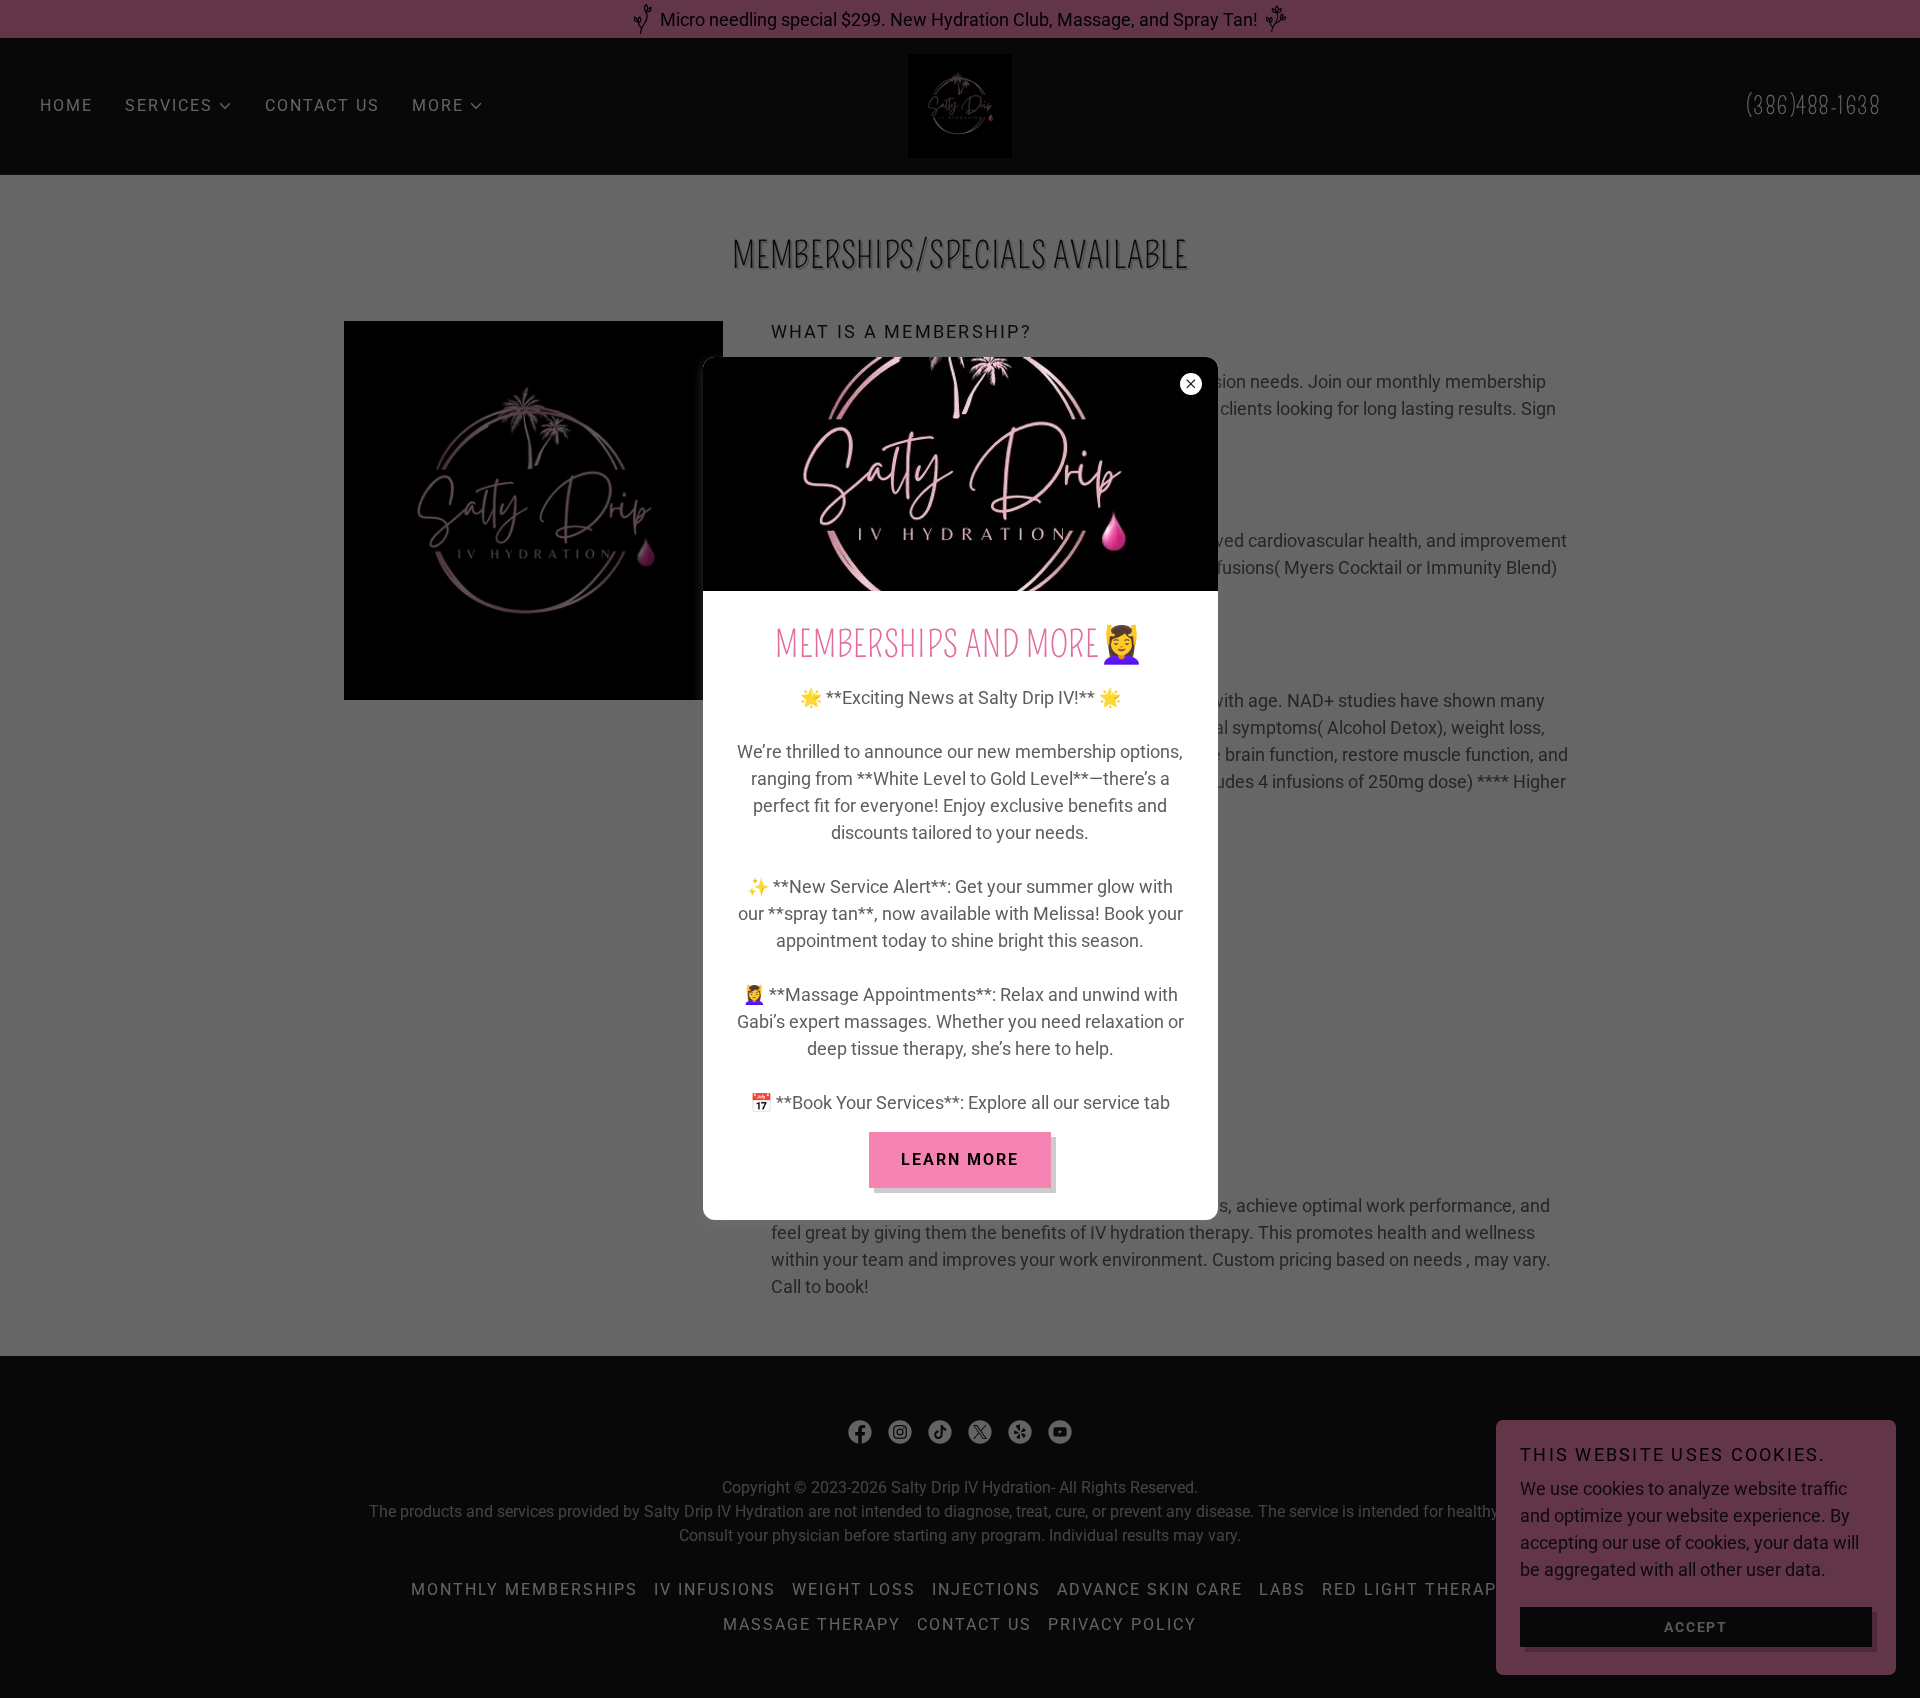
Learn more (960, 1159)
